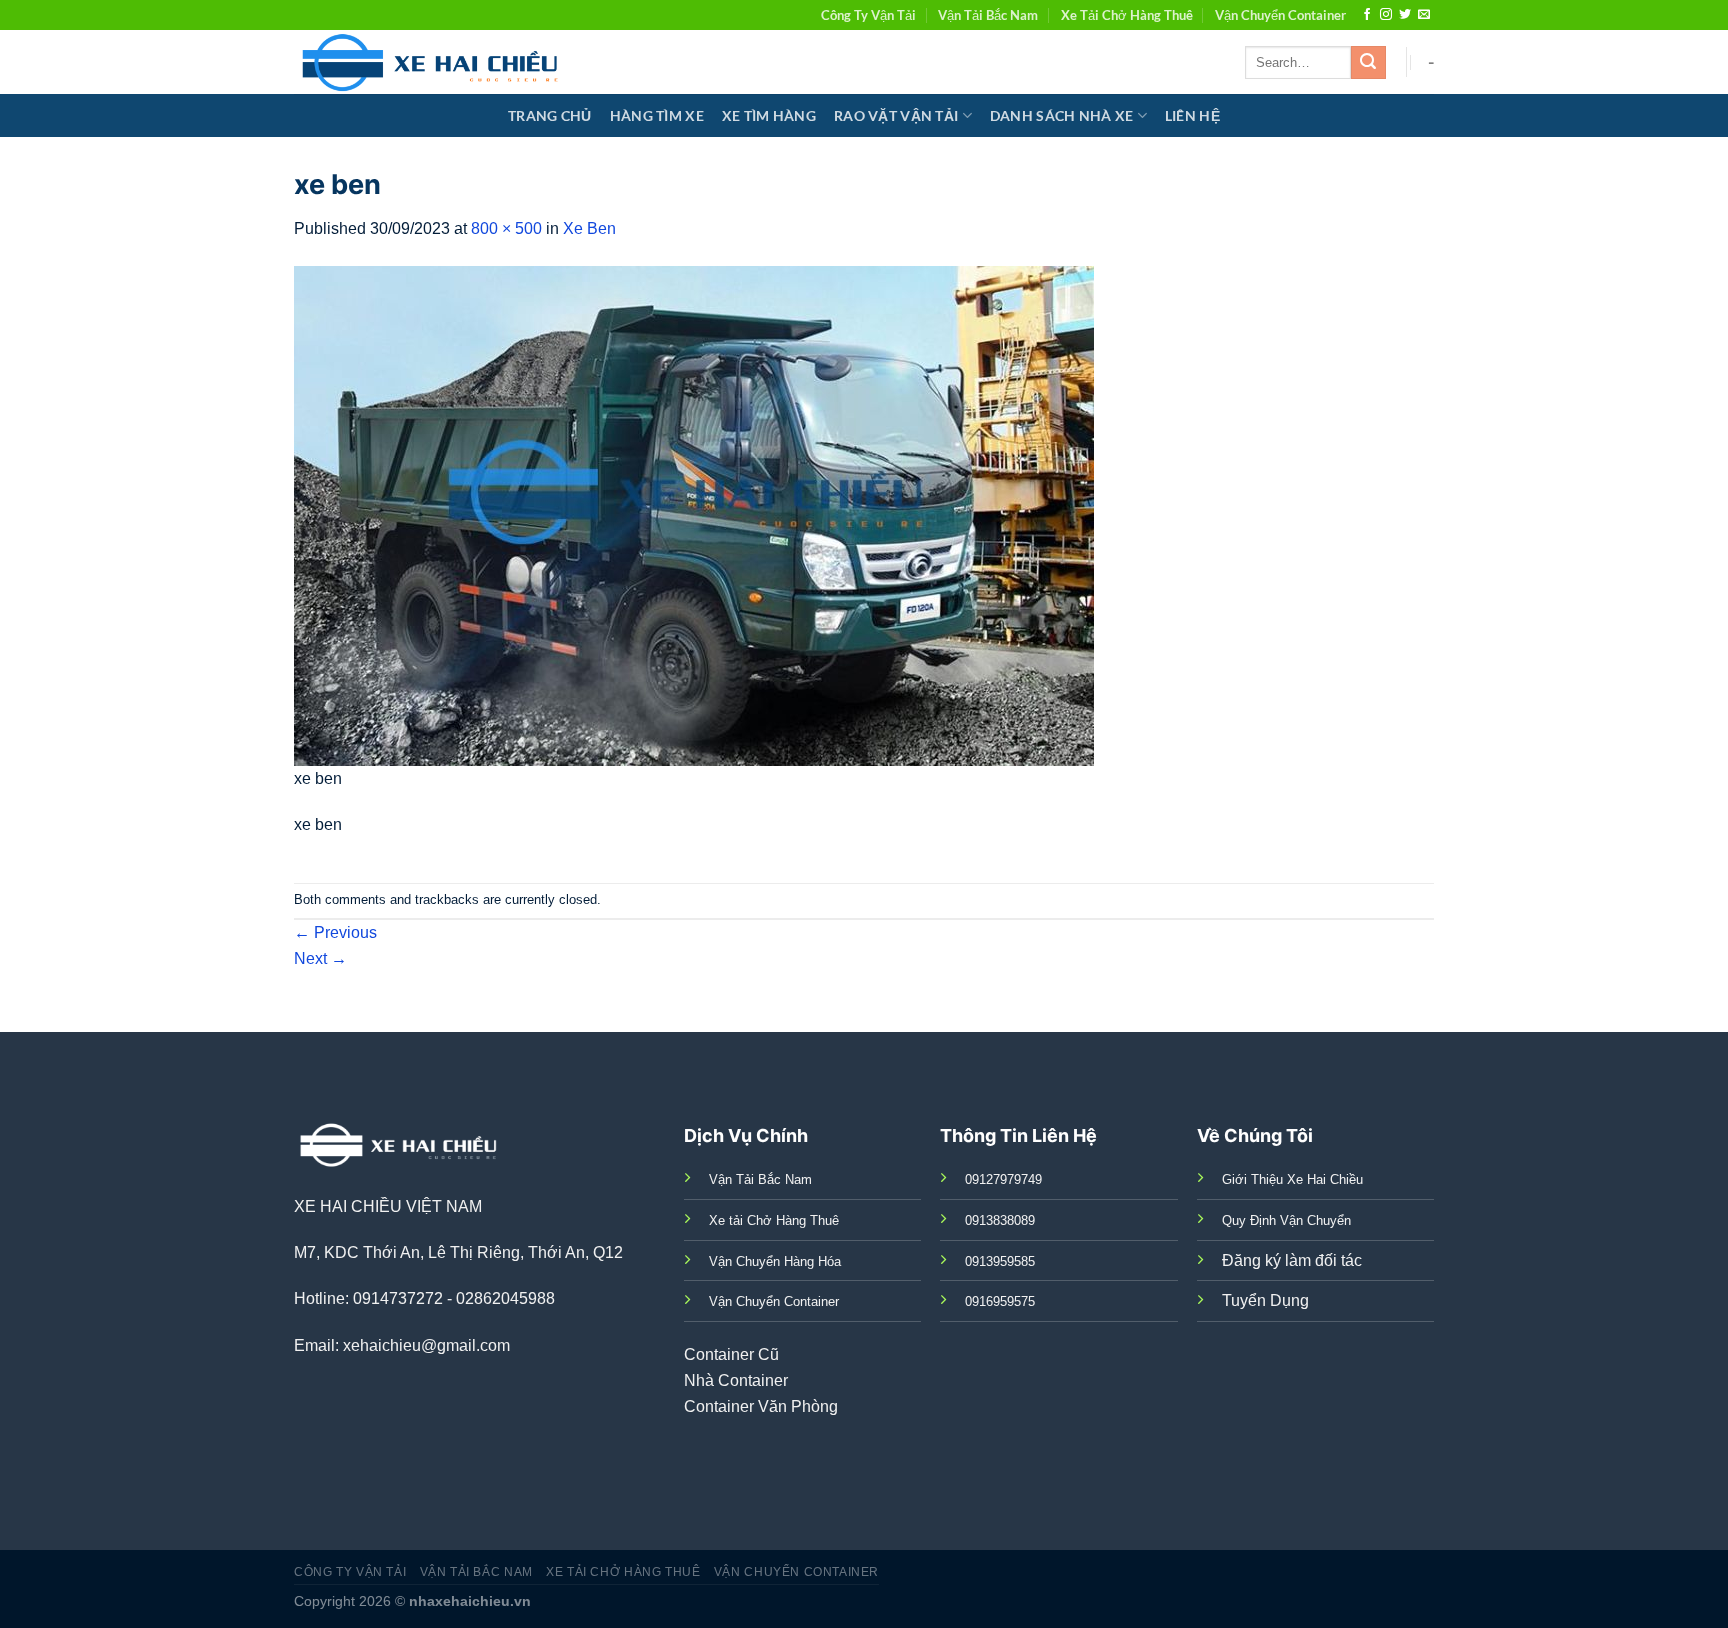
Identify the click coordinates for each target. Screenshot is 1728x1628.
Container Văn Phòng (761, 1406)
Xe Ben (589, 228)
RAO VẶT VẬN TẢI (896, 115)
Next (320, 958)
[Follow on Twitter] (1405, 15)
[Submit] (1368, 63)
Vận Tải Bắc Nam (988, 15)
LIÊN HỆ (1192, 115)
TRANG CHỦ (550, 115)
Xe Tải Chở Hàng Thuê (1127, 15)
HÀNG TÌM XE (657, 115)
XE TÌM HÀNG (769, 115)
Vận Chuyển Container (1280, 15)
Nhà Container (736, 1380)
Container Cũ (731, 1354)
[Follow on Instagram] (1386, 15)
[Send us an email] (1424, 15)
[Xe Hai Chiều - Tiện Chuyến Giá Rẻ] (434, 62)
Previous (335, 932)
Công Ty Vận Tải (868, 15)
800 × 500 (506, 228)
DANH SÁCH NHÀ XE (1062, 115)
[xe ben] (694, 514)
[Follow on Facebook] (1367, 15)
